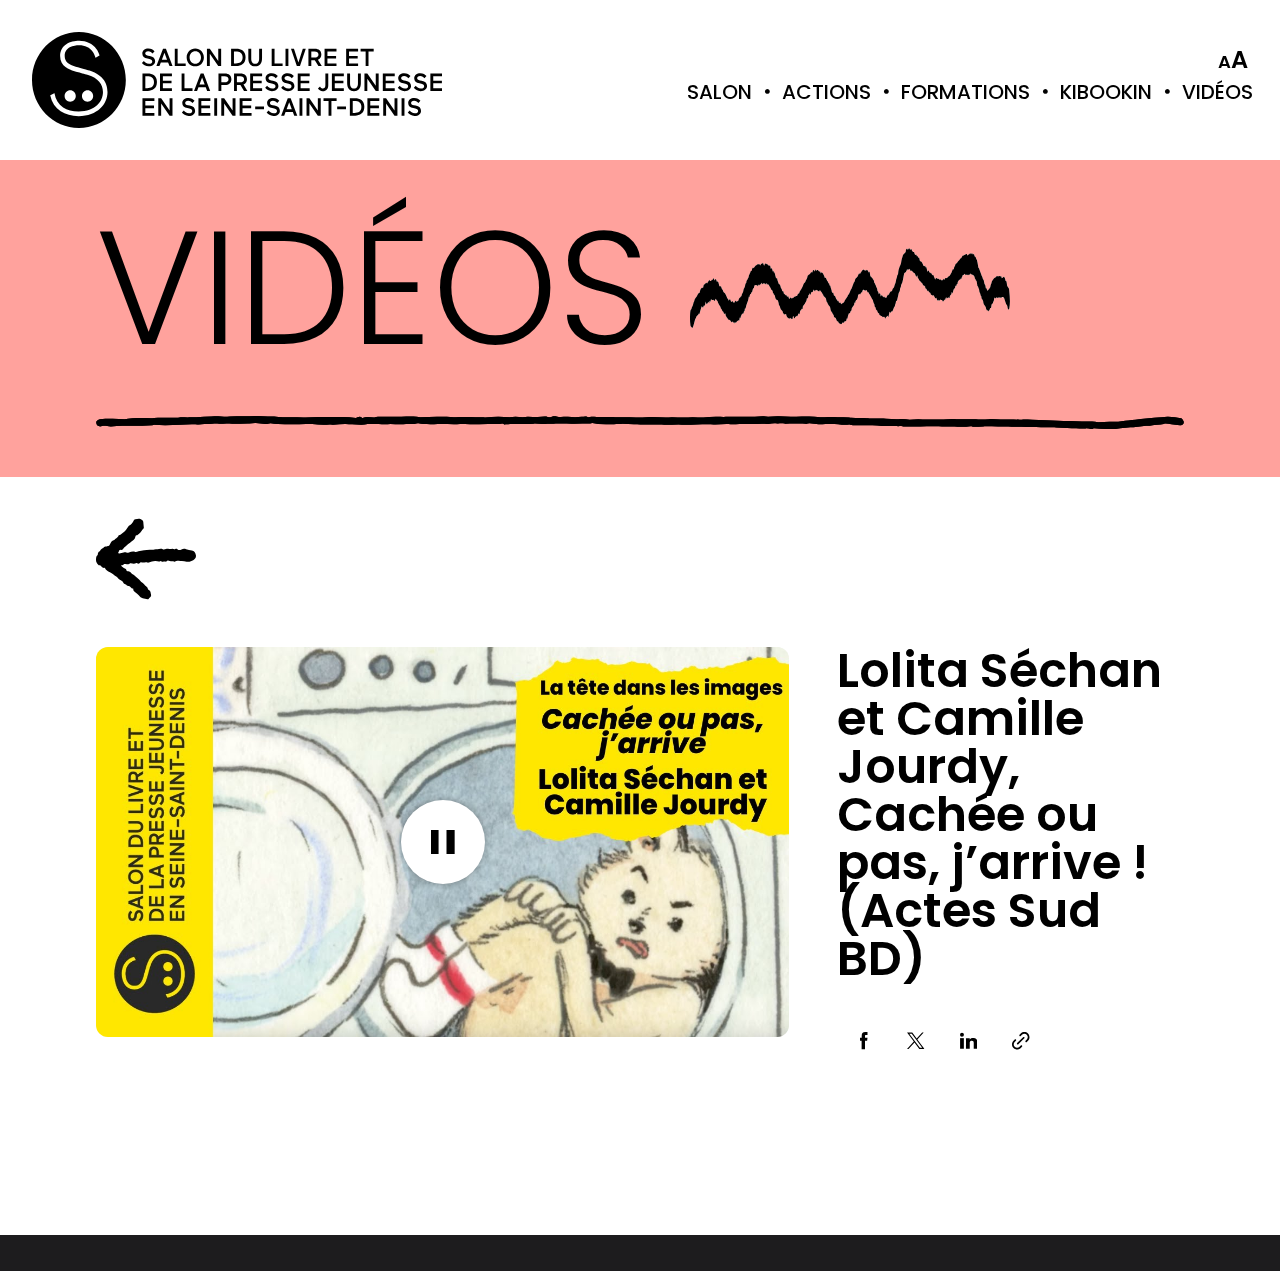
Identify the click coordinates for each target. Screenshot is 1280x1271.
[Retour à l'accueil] (112, 80)
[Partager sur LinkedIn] (968, 1041)
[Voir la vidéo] (442, 842)
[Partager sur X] (916, 1041)
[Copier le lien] (1021, 1041)
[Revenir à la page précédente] (146, 559)
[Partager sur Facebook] (863, 1041)
